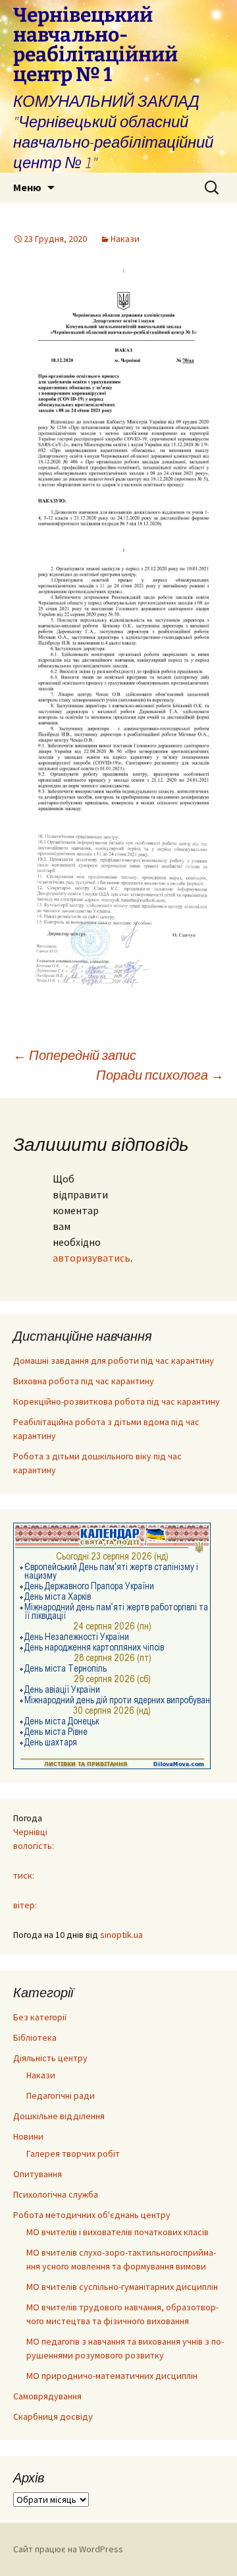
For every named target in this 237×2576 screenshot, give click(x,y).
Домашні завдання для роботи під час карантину (114, 1361)
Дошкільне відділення (59, 2116)
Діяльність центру (50, 2058)
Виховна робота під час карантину (84, 1381)
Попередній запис (75, 1055)
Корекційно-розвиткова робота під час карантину (117, 1401)
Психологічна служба (56, 2194)
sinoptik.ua (121, 1935)
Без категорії (40, 2017)
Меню (27, 187)
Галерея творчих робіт (73, 2153)
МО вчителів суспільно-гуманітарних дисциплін (122, 2287)
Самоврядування (47, 2396)
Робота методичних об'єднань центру (92, 2215)
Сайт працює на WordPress (68, 2549)
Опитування (38, 2174)
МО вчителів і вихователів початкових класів (118, 2232)
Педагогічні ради (61, 2095)
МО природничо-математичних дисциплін (112, 2376)
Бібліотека (35, 2037)
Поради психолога (160, 1075)
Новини (28, 2136)
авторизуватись (92, 1258)
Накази (125, 239)
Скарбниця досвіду (53, 2416)
